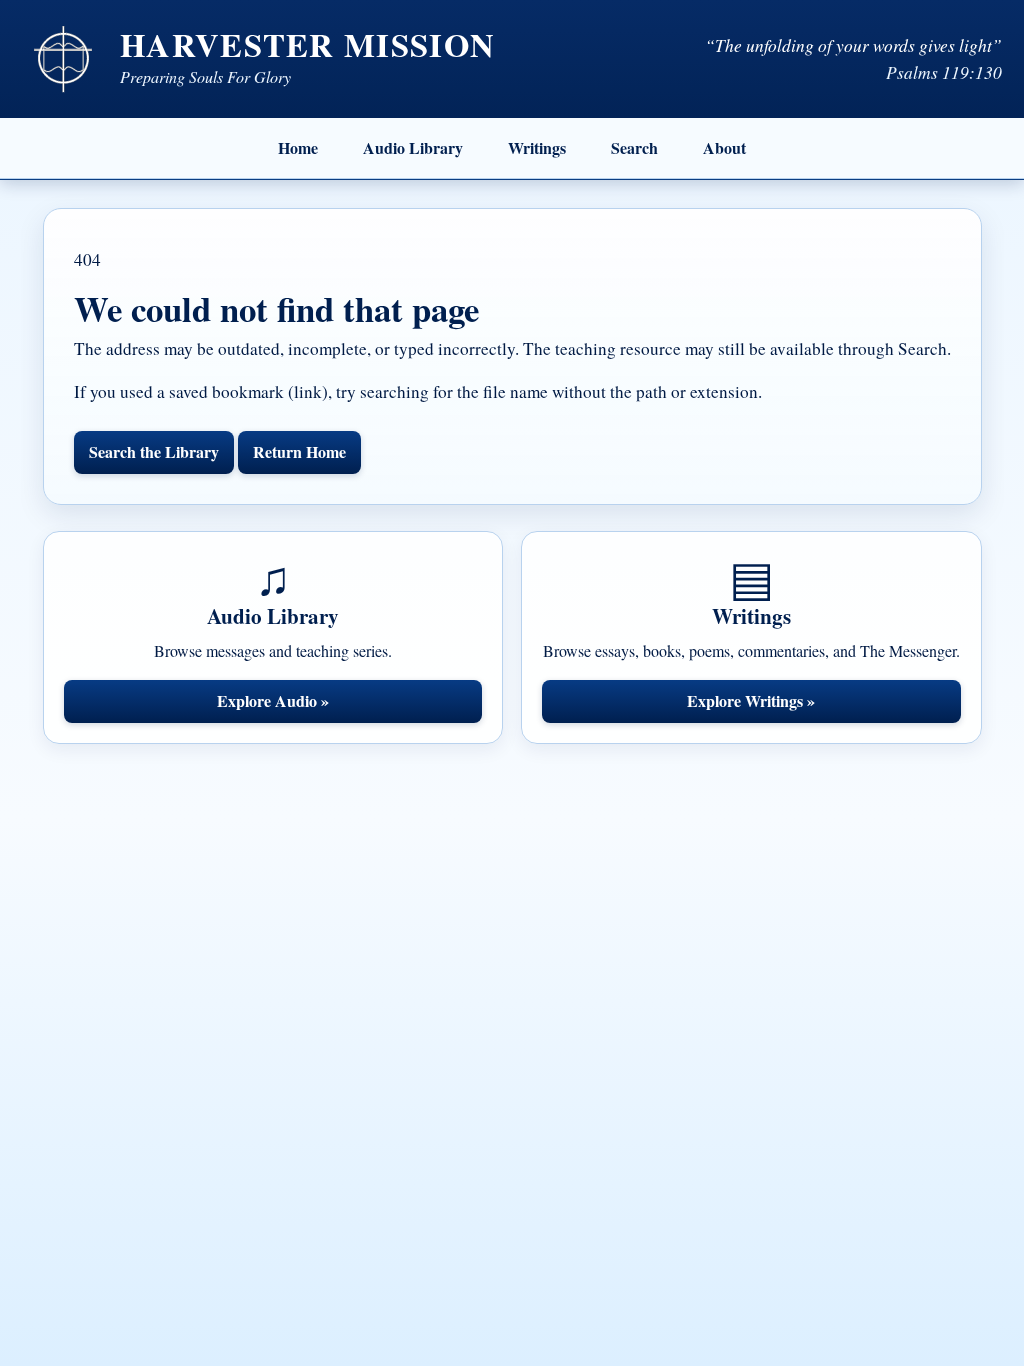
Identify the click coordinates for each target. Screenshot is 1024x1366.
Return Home (299, 451)
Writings (537, 147)
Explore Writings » (751, 700)
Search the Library (154, 451)
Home (298, 147)
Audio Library (413, 147)
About (724, 147)
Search (634, 147)
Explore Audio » (273, 700)
